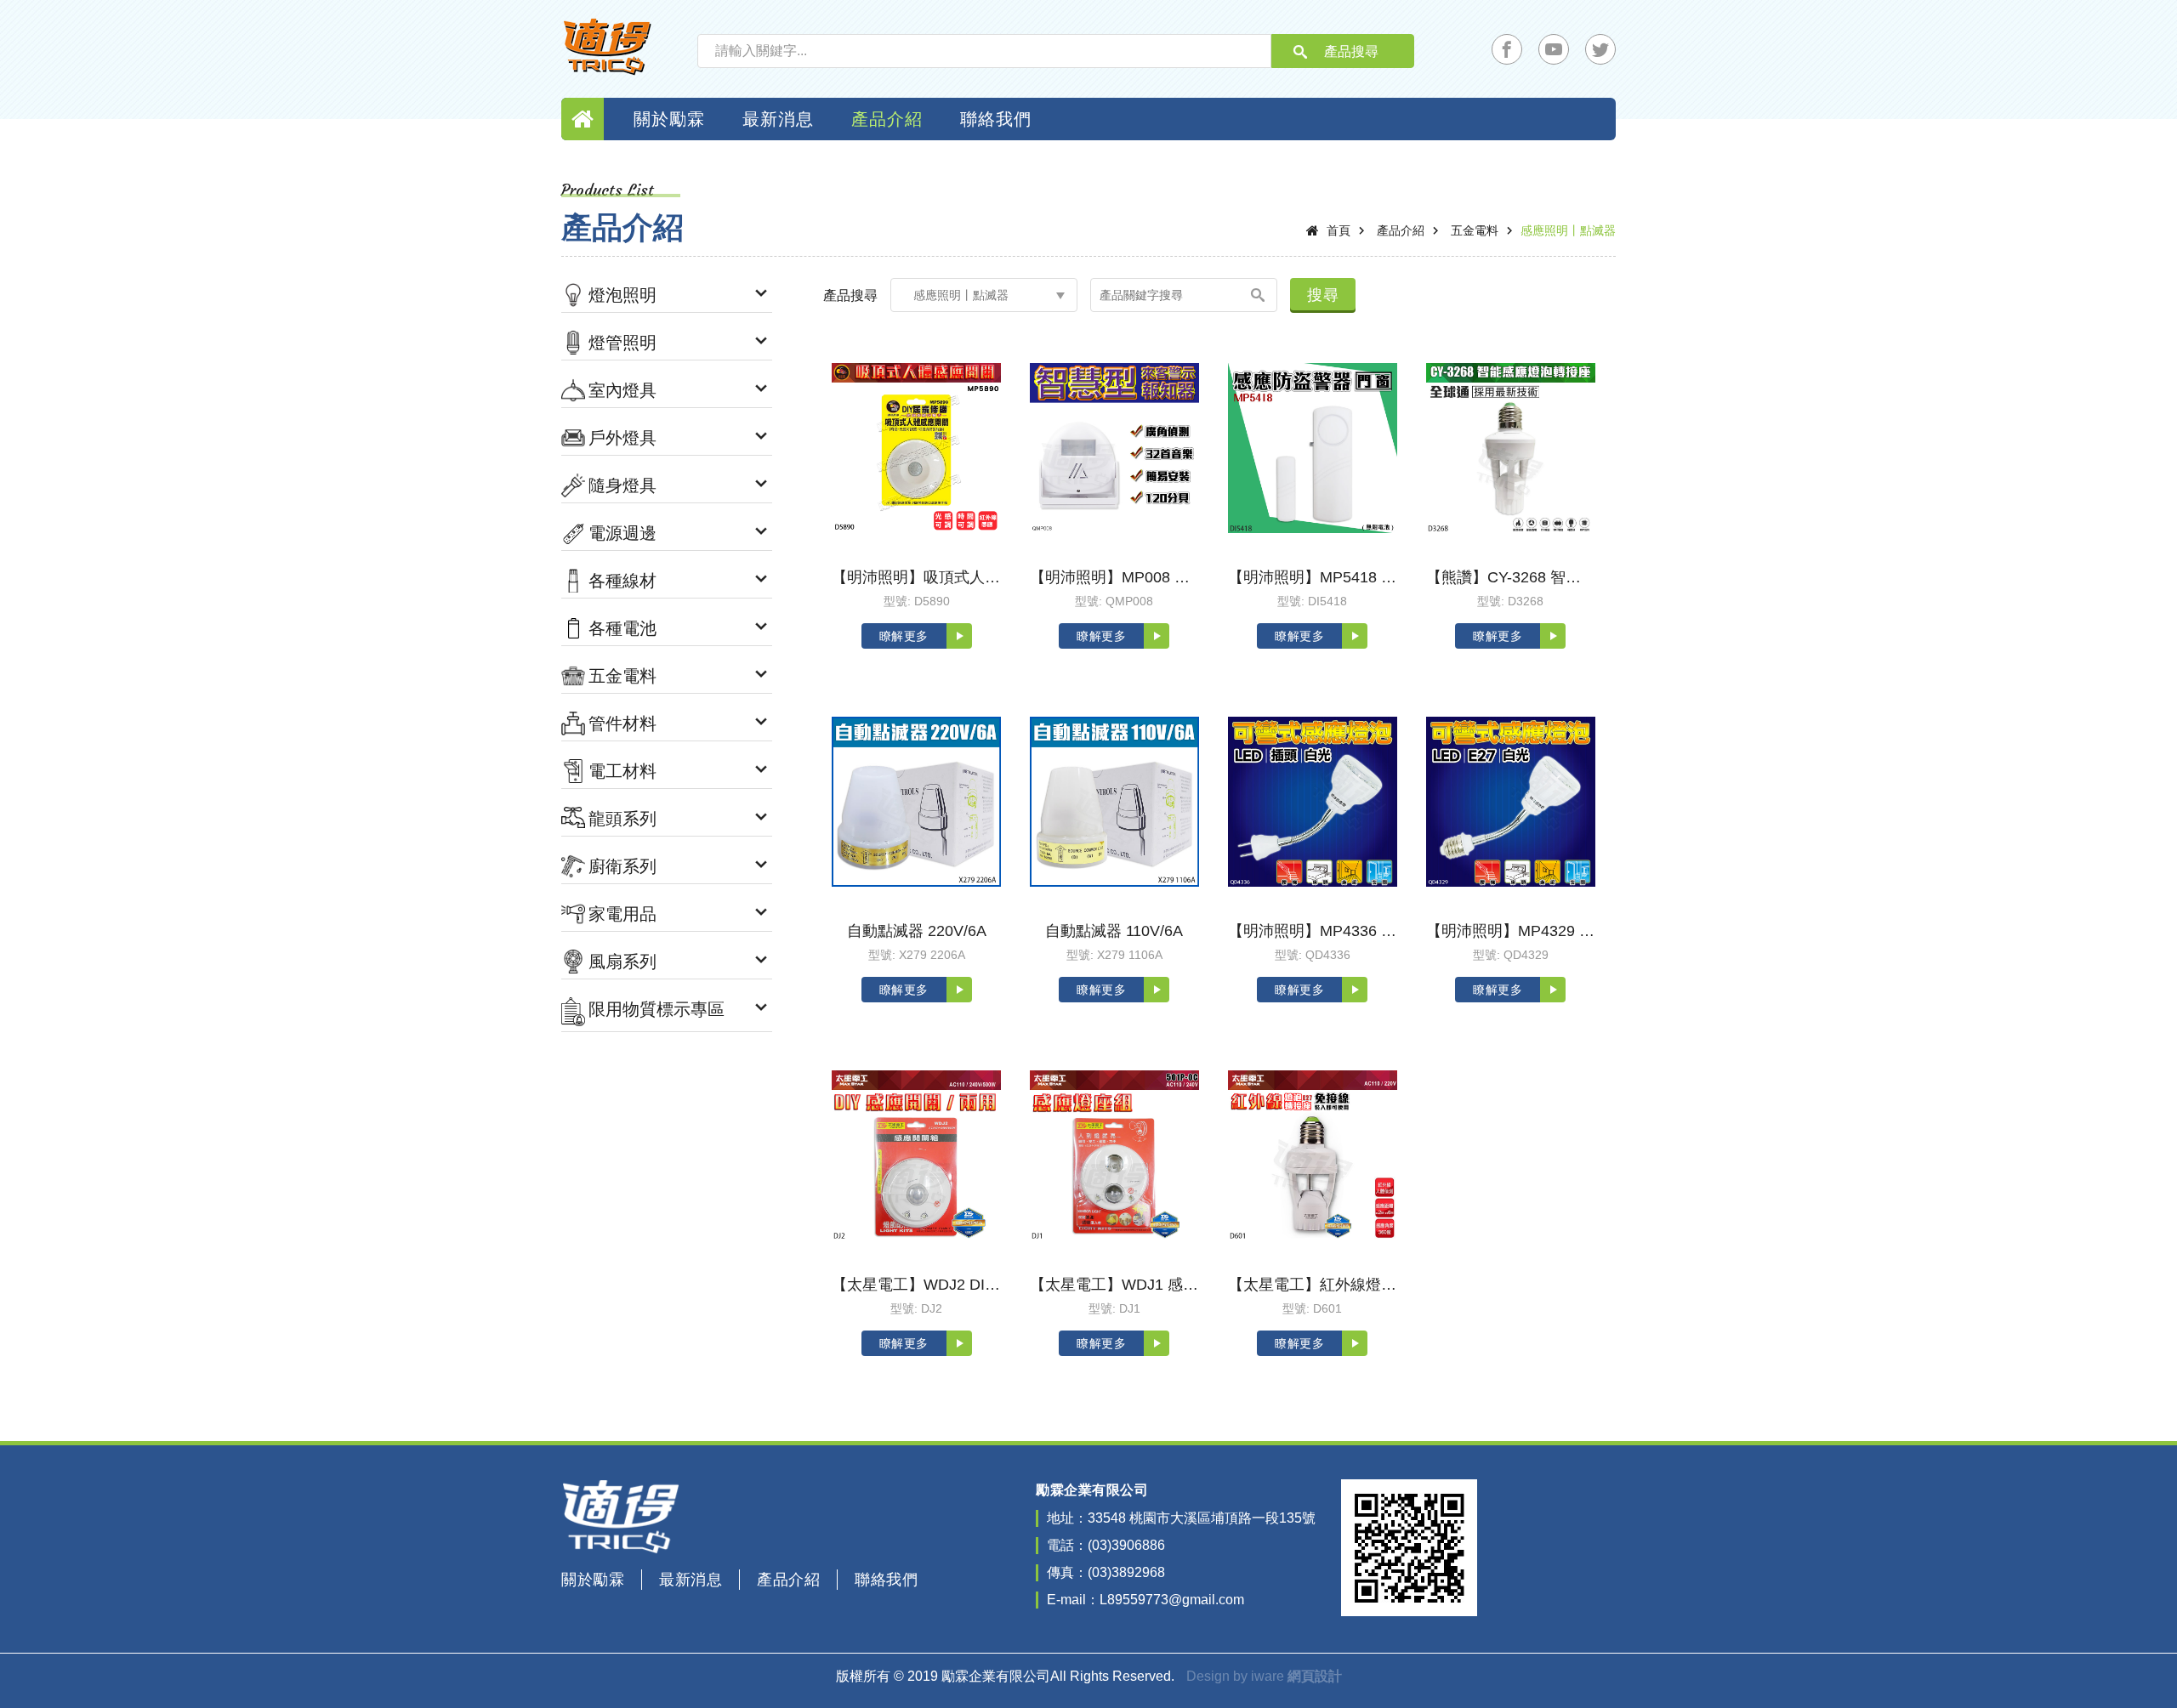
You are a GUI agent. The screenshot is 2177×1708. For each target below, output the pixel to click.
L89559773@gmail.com (1172, 1600)
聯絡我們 (996, 119)
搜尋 (1323, 295)
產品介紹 (887, 119)
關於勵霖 (669, 119)
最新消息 (778, 119)
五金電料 (1475, 230)
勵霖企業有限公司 (608, 47)
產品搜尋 (1351, 51)
